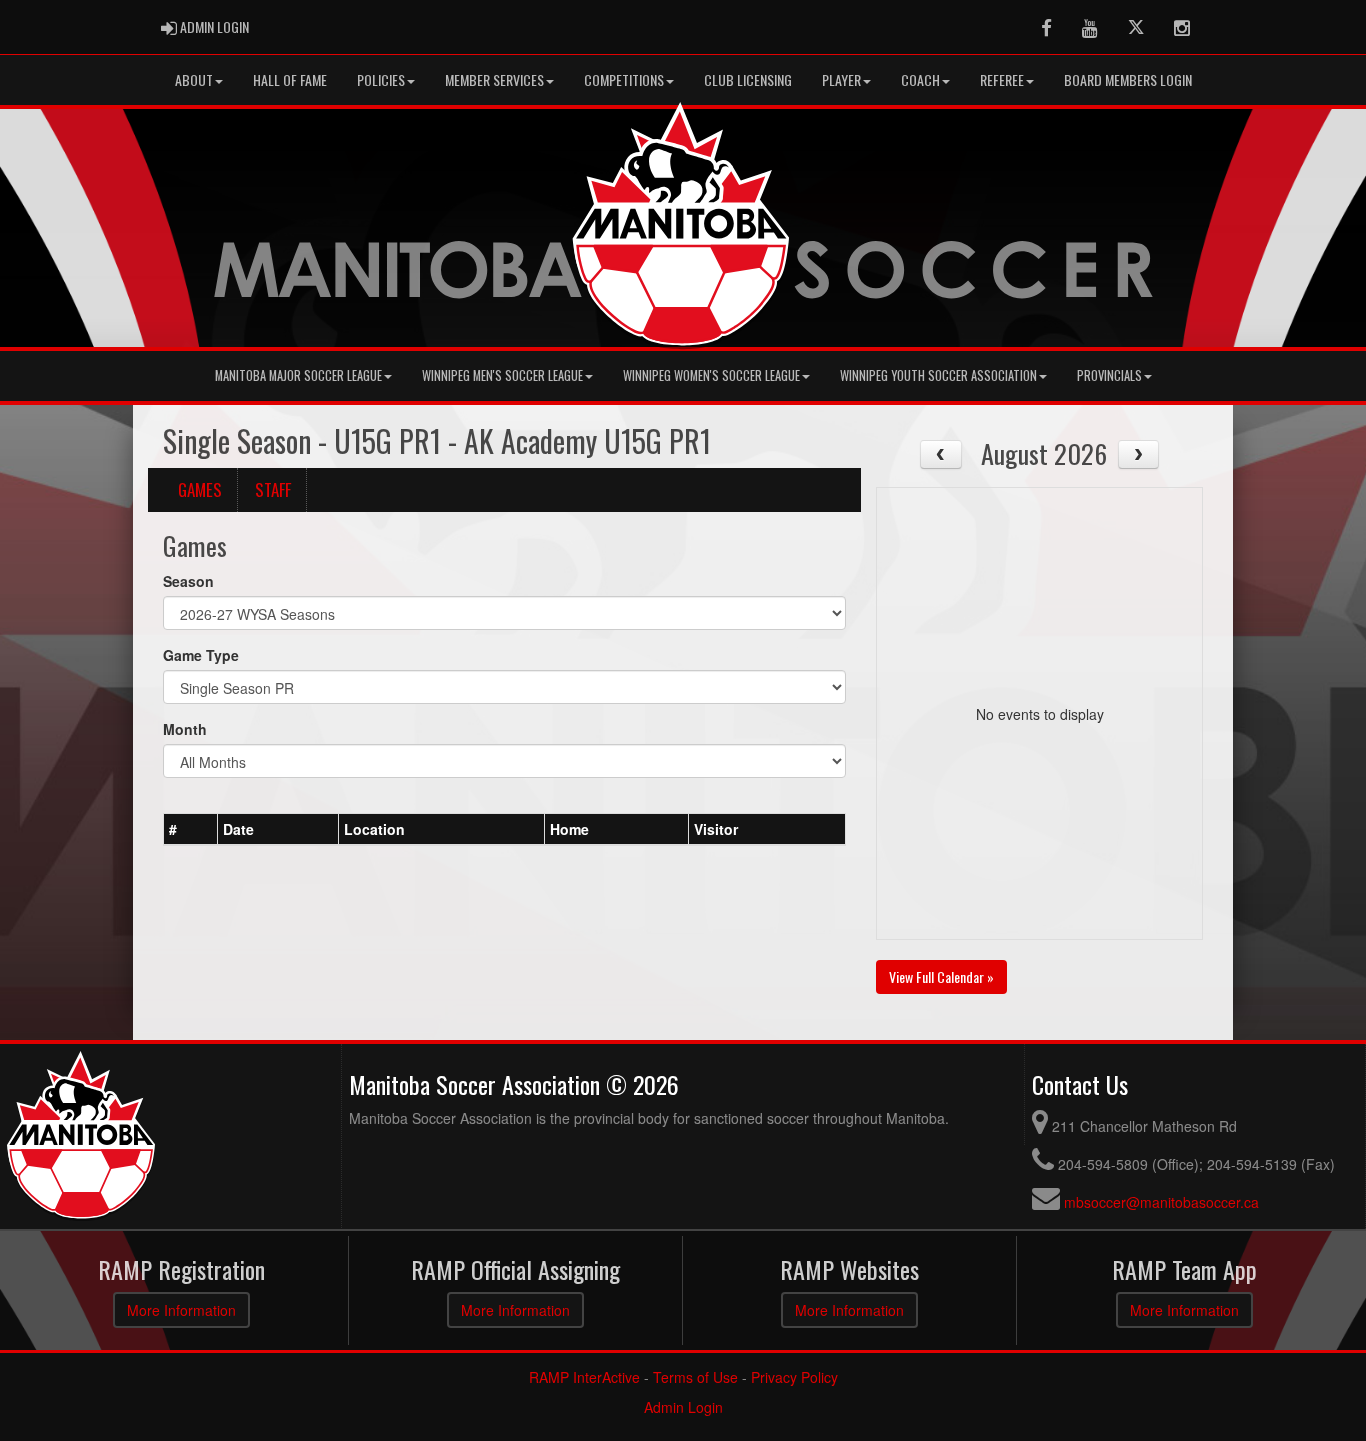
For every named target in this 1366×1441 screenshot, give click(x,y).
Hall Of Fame (290, 79)
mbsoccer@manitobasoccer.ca (1161, 1202)
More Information (181, 1310)
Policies (381, 79)
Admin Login (683, 1407)
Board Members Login (1128, 79)
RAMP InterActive (584, 1377)
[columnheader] (191, 829)
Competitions (624, 79)
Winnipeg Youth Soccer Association (938, 375)
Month (185, 729)
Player (841, 79)
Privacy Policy (794, 1377)
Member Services (494, 79)
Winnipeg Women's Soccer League (711, 375)
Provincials (1109, 375)
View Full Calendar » (941, 976)
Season (188, 581)
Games (200, 489)
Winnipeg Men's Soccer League (502, 375)
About (194, 79)
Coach (920, 79)
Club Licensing (748, 79)
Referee (1002, 79)
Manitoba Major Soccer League (298, 375)
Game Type (201, 655)
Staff (273, 489)
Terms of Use (695, 1377)
